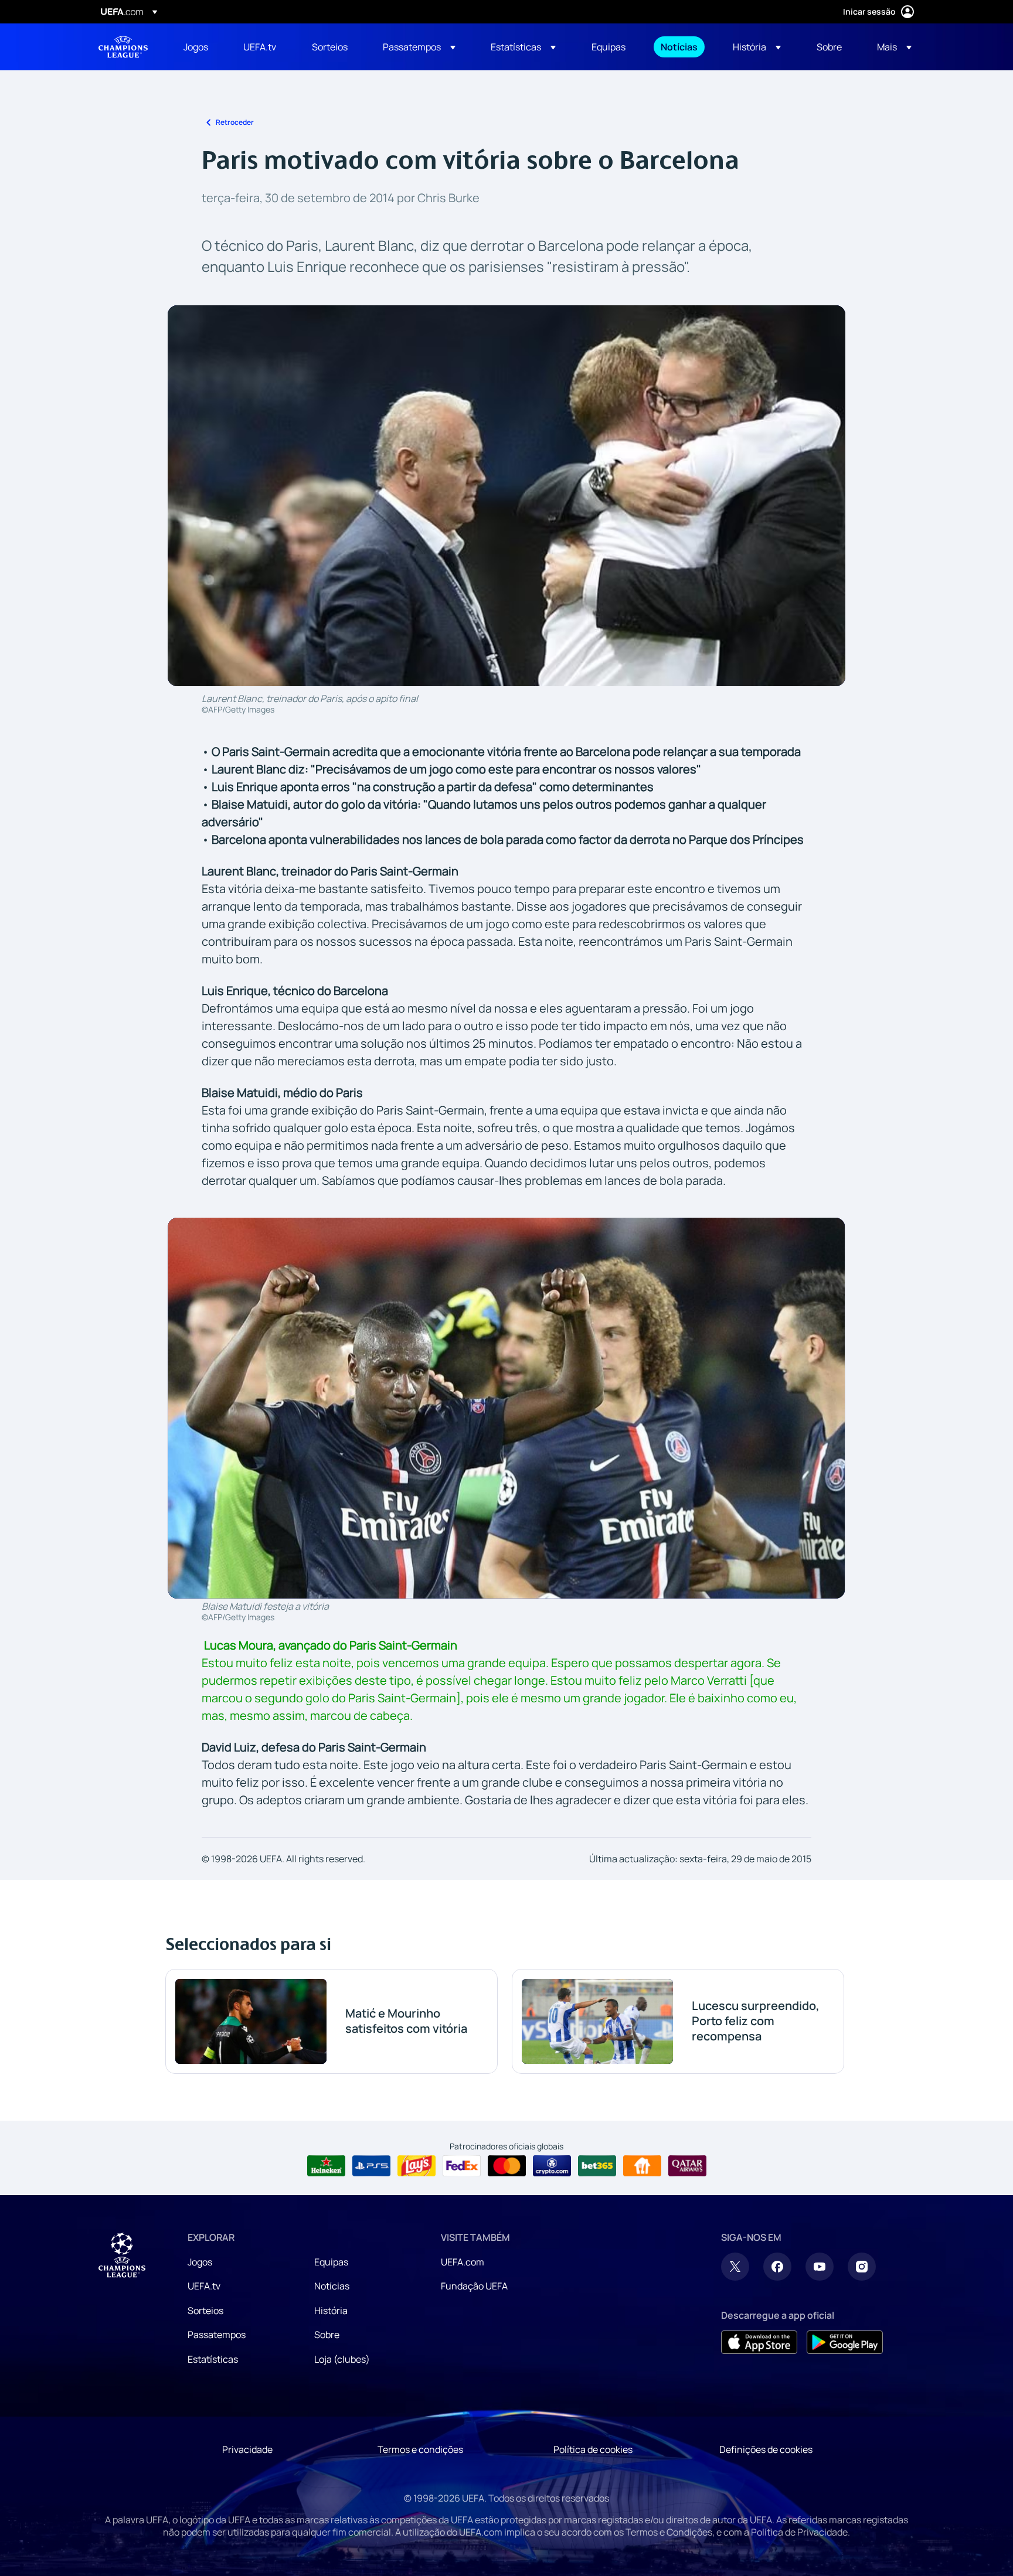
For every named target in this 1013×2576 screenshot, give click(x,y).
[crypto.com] (552, 2166)
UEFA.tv (204, 2286)
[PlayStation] (371, 2166)
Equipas (331, 2262)
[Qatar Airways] (687, 2166)
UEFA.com (463, 2262)
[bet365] (597, 2166)
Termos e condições (420, 2449)
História (331, 2311)
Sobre (327, 2335)
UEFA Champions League (123, 47)
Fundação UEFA (474, 2286)
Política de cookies (593, 2449)
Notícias (332, 2286)
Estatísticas (213, 2359)
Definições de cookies (766, 2449)
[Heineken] (326, 2166)
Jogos (200, 2262)
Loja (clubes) (342, 2359)
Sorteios (205, 2311)
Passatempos (217, 2335)
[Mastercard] (507, 2166)
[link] (196, 47)
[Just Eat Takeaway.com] (642, 2166)
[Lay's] (417, 2166)
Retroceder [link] (235, 122)
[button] (419, 47)
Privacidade (247, 2449)
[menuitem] (199, 47)
